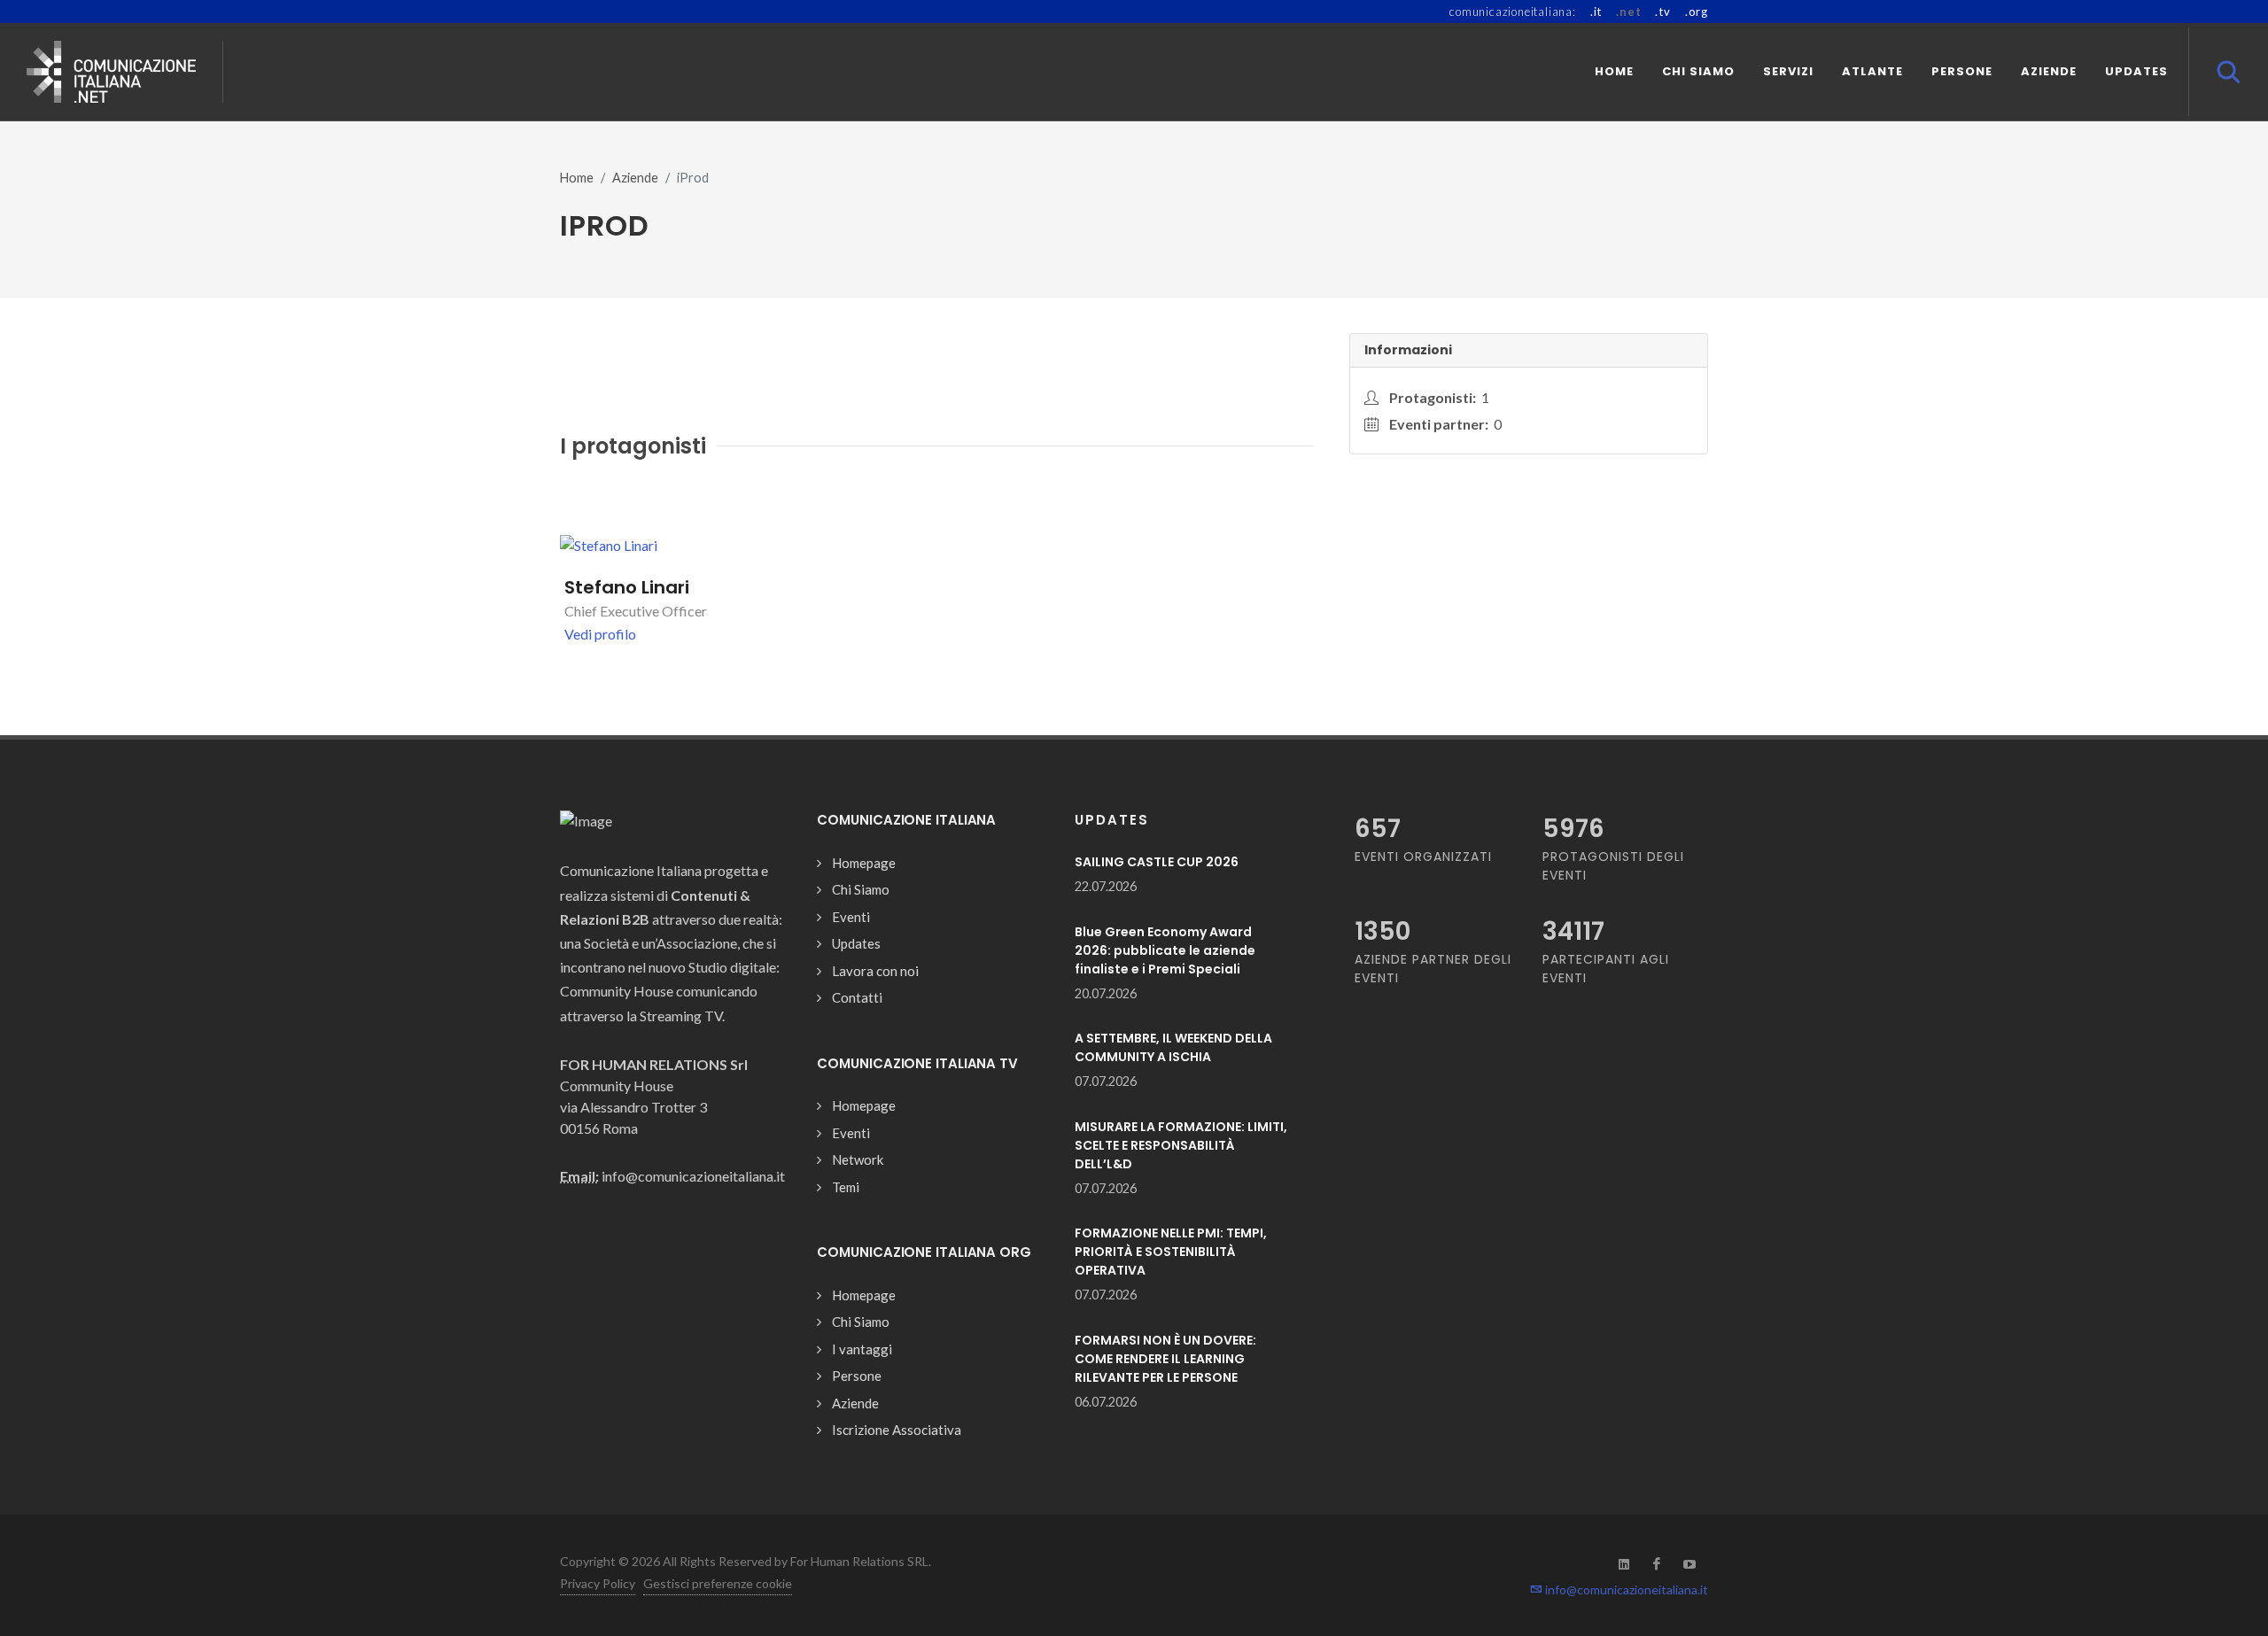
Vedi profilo (600, 634)
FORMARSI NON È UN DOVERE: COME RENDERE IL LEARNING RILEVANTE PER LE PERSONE (1165, 1359)
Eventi (851, 917)
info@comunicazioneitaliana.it (1625, 1589)
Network (858, 1159)
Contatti (857, 997)
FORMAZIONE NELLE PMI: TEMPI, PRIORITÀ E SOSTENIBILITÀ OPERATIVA (1171, 1252)
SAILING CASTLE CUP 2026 (1157, 862)
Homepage (864, 863)
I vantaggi (862, 1349)
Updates (856, 943)
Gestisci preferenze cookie (718, 1583)
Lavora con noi (875, 971)
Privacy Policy (598, 1583)
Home (577, 178)
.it (1596, 12)
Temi (846, 1187)
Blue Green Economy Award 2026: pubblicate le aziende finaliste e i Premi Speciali (1165, 950)
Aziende (635, 178)
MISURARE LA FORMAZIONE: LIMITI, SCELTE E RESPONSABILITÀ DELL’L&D (1181, 1145)
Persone (857, 1376)
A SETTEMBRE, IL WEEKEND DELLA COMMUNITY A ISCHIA (1173, 1047)
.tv (1662, 12)
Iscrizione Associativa (897, 1430)
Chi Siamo (861, 889)
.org (1697, 12)
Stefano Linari (627, 587)
